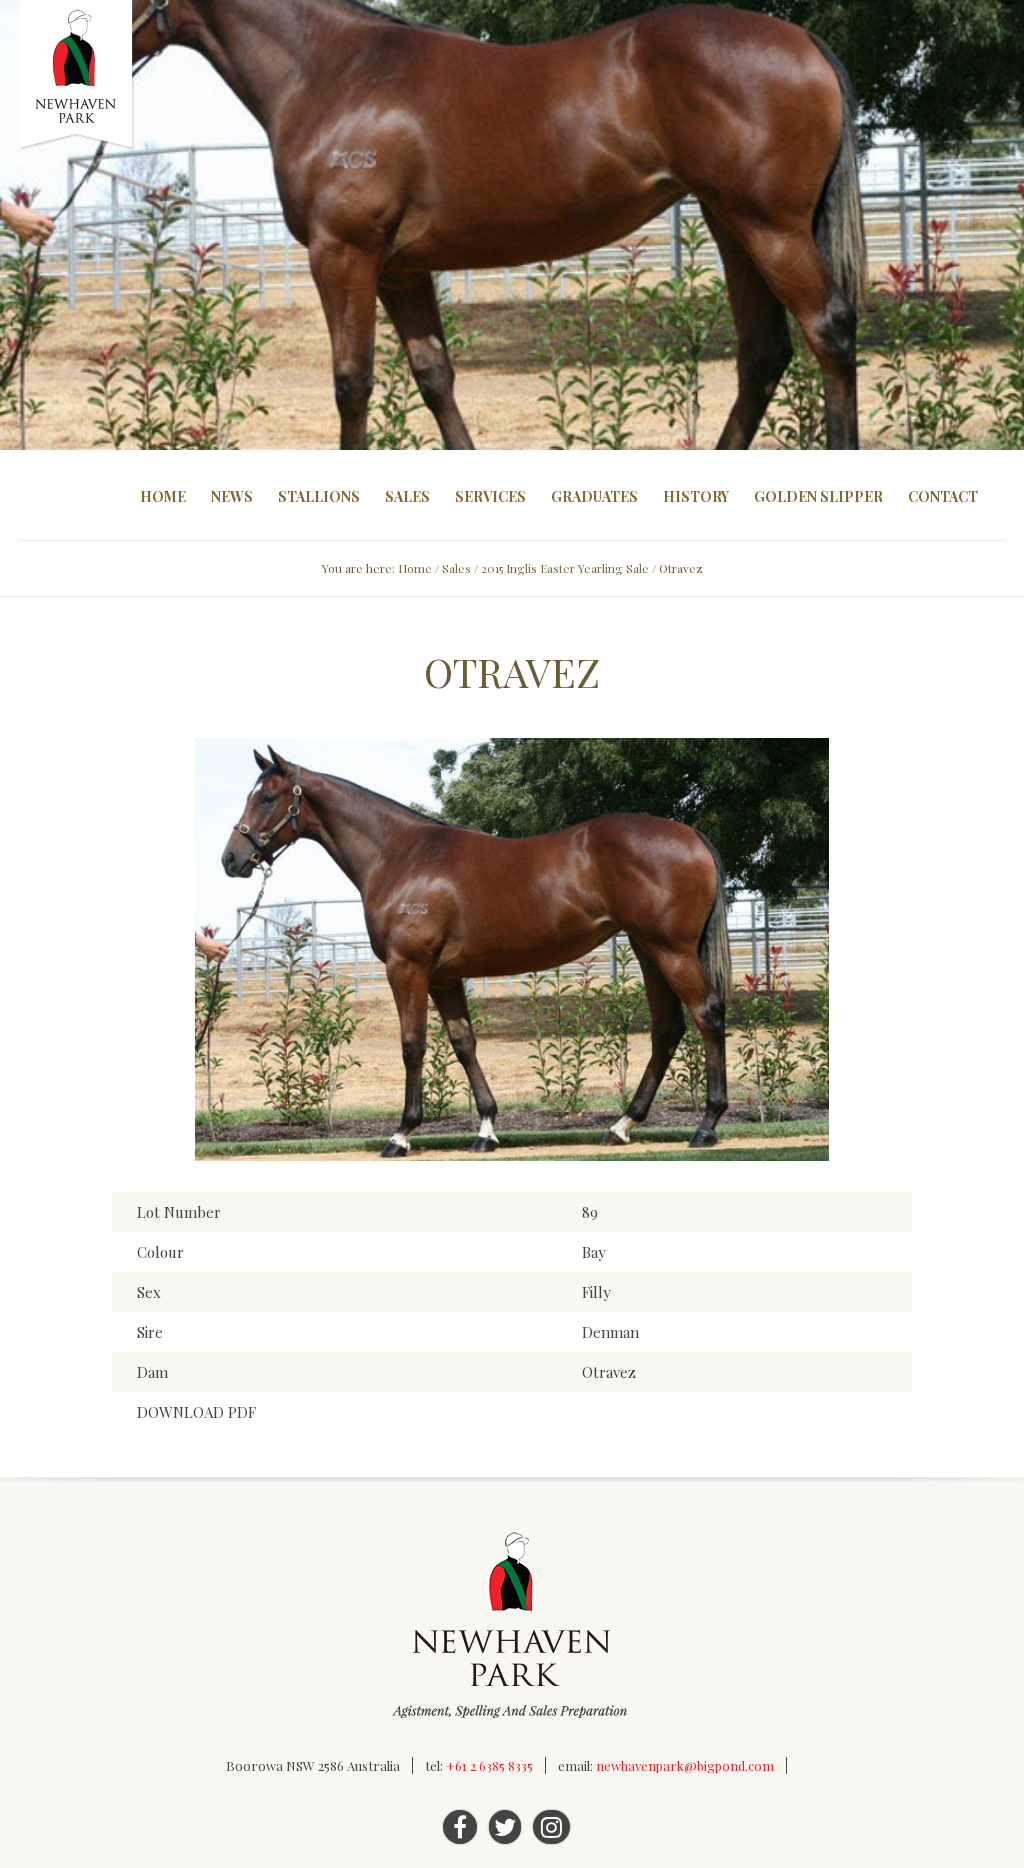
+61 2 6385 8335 (489, 1765)
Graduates (594, 496)
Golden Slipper (818, 496)
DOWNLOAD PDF (196, 1412)
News (232, 496)
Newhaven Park (77, 75)
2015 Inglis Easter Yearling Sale (565, 568)
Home (163, 496)
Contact (943, 496)
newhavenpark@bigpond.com (685, 1765)
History (696, 496)
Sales (407, 496)
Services (490, 496)
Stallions (319, 496)
